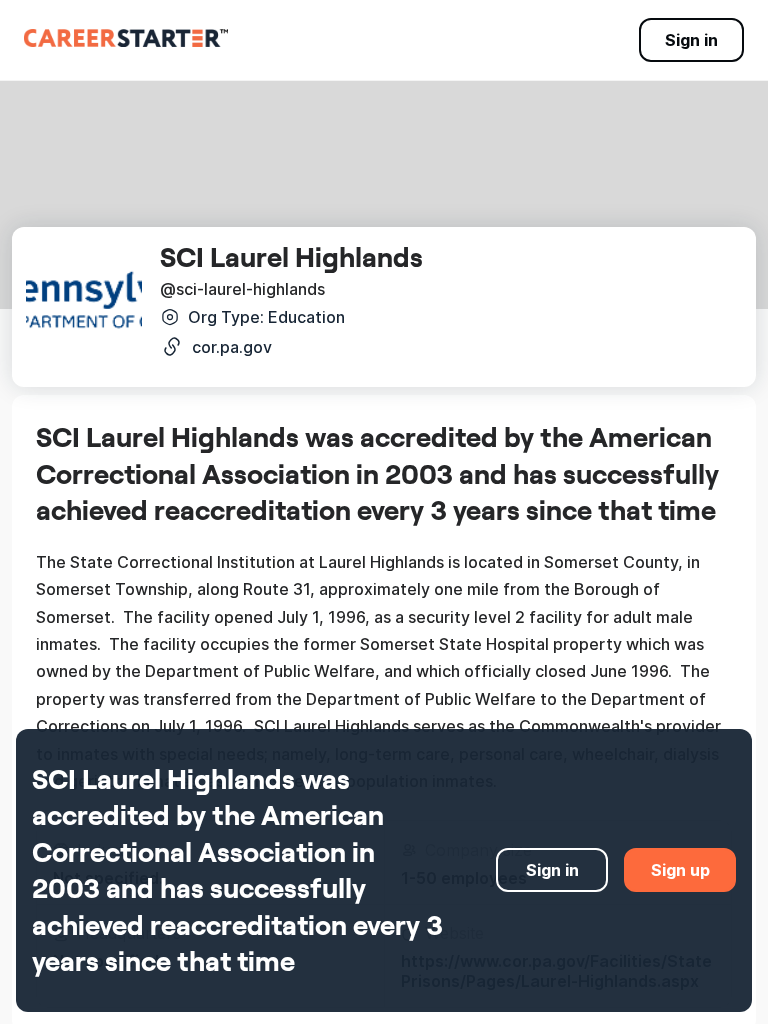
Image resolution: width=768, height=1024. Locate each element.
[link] (126, 38)
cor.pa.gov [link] (232, 347)
